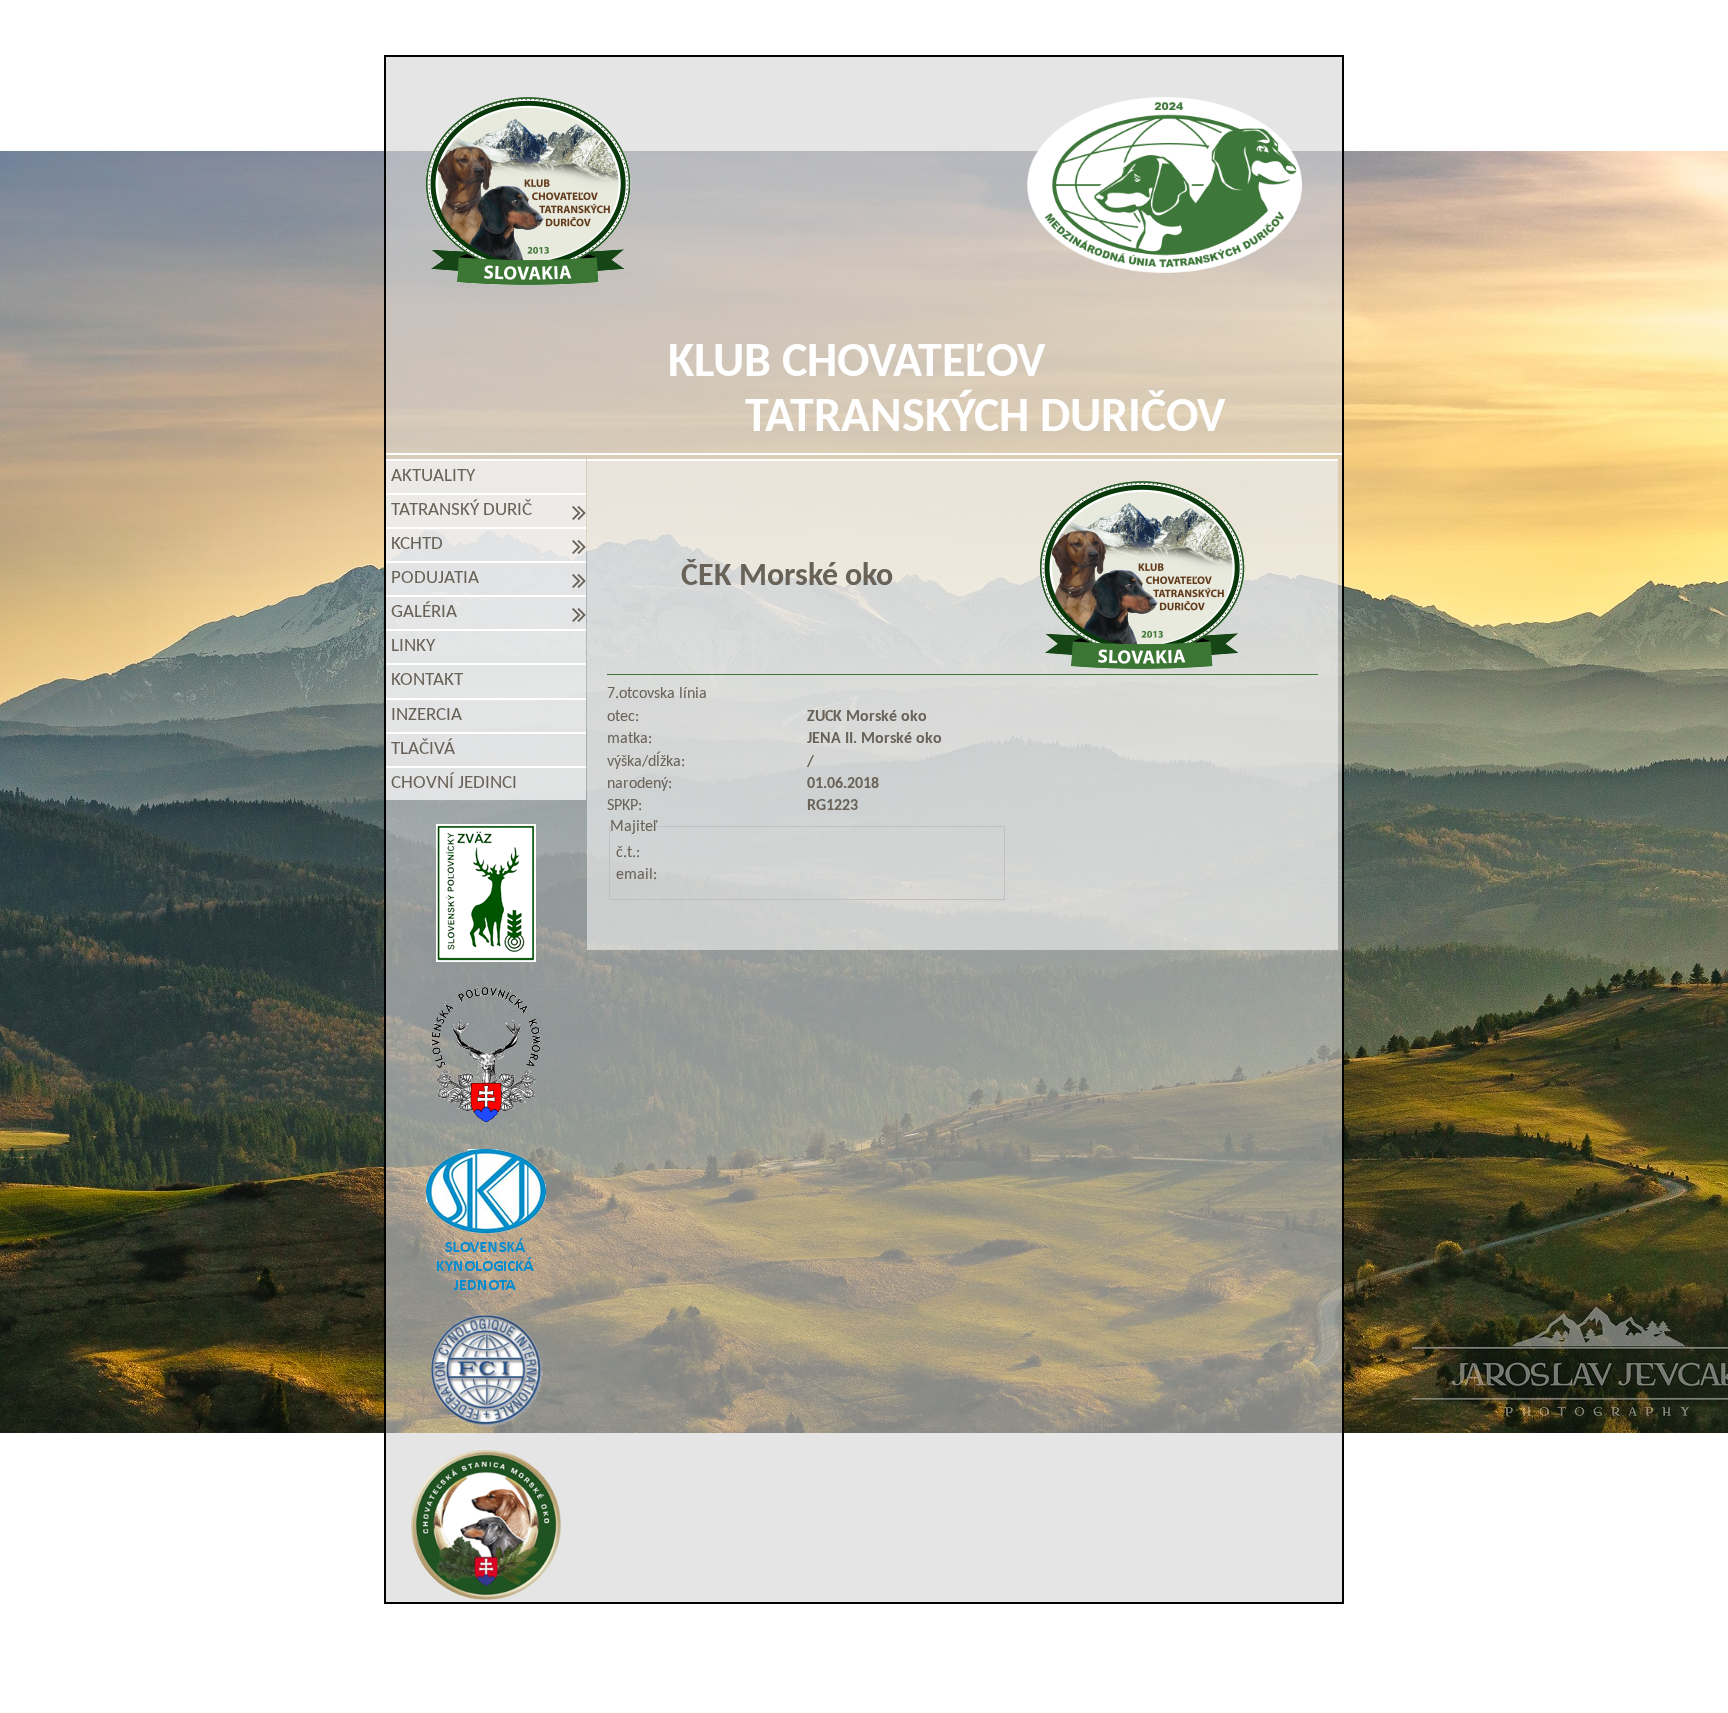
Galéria (428, 612)
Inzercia (426, 715)
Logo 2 (1164, 185)
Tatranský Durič (465, 510)
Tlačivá (423, 749)
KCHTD (421, 544)
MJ (837, 1675)
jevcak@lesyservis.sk (1095, 1641)
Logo (528, 191)
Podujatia (439, 578)
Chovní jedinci (454, 783)
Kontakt (427, 680)
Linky (413, 646)
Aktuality (433, 476)
